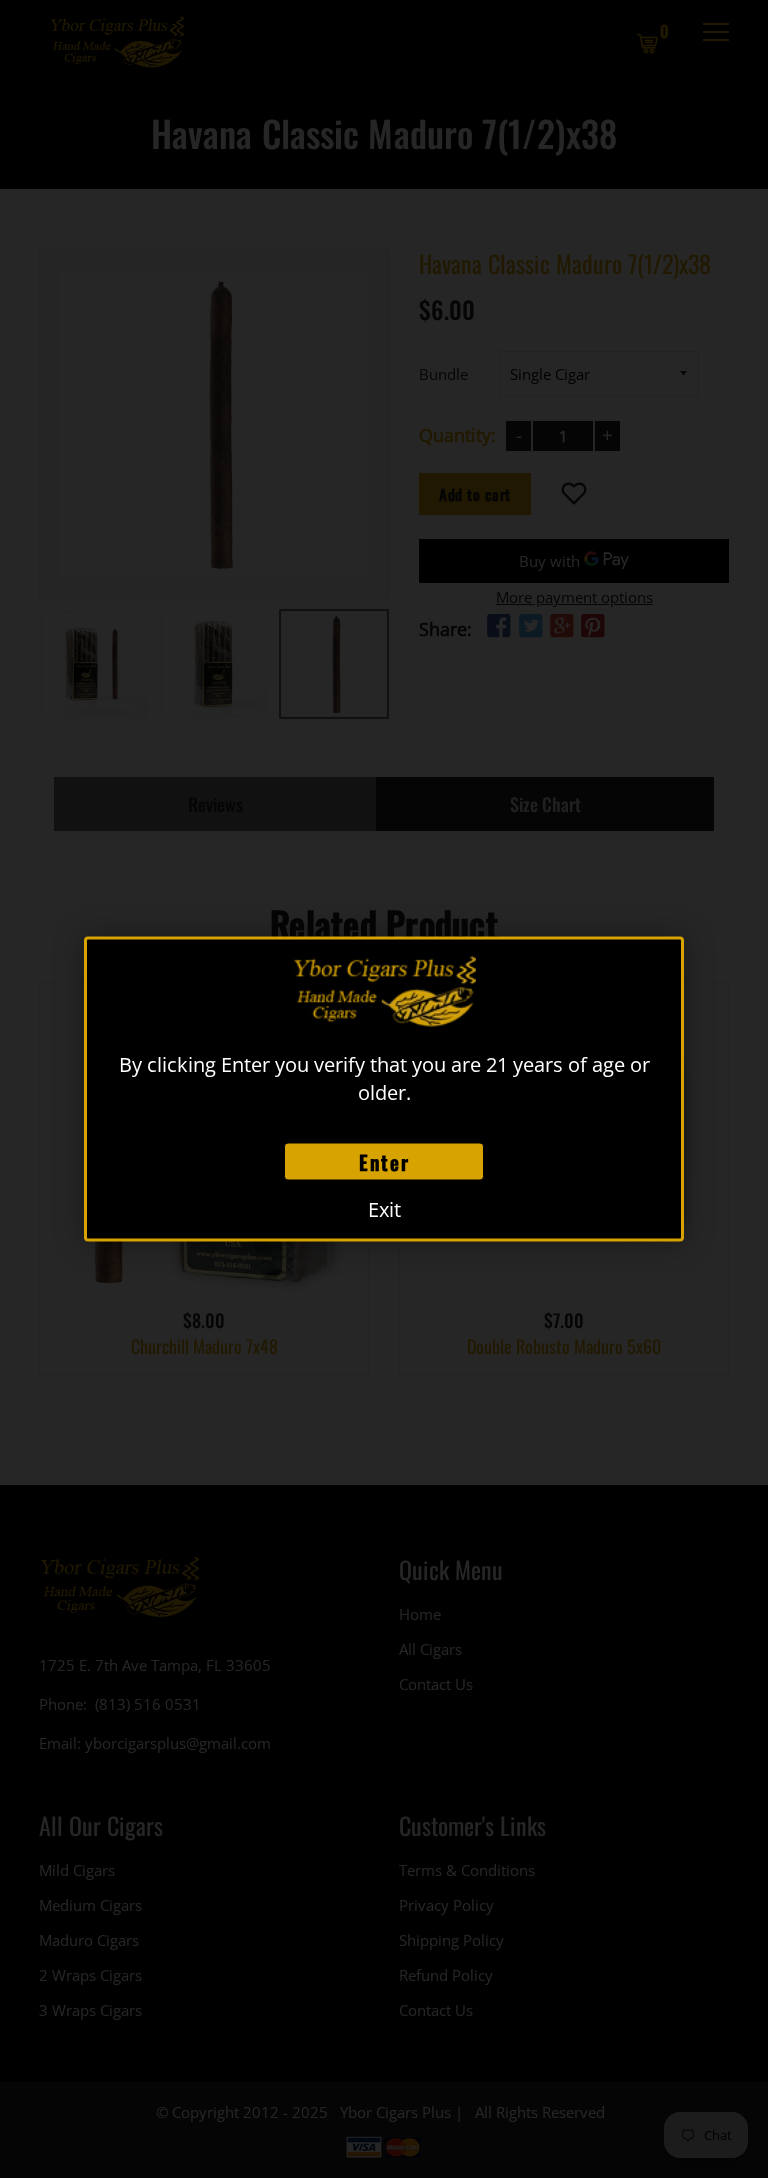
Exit (384, 1209)
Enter (384, 1162)
